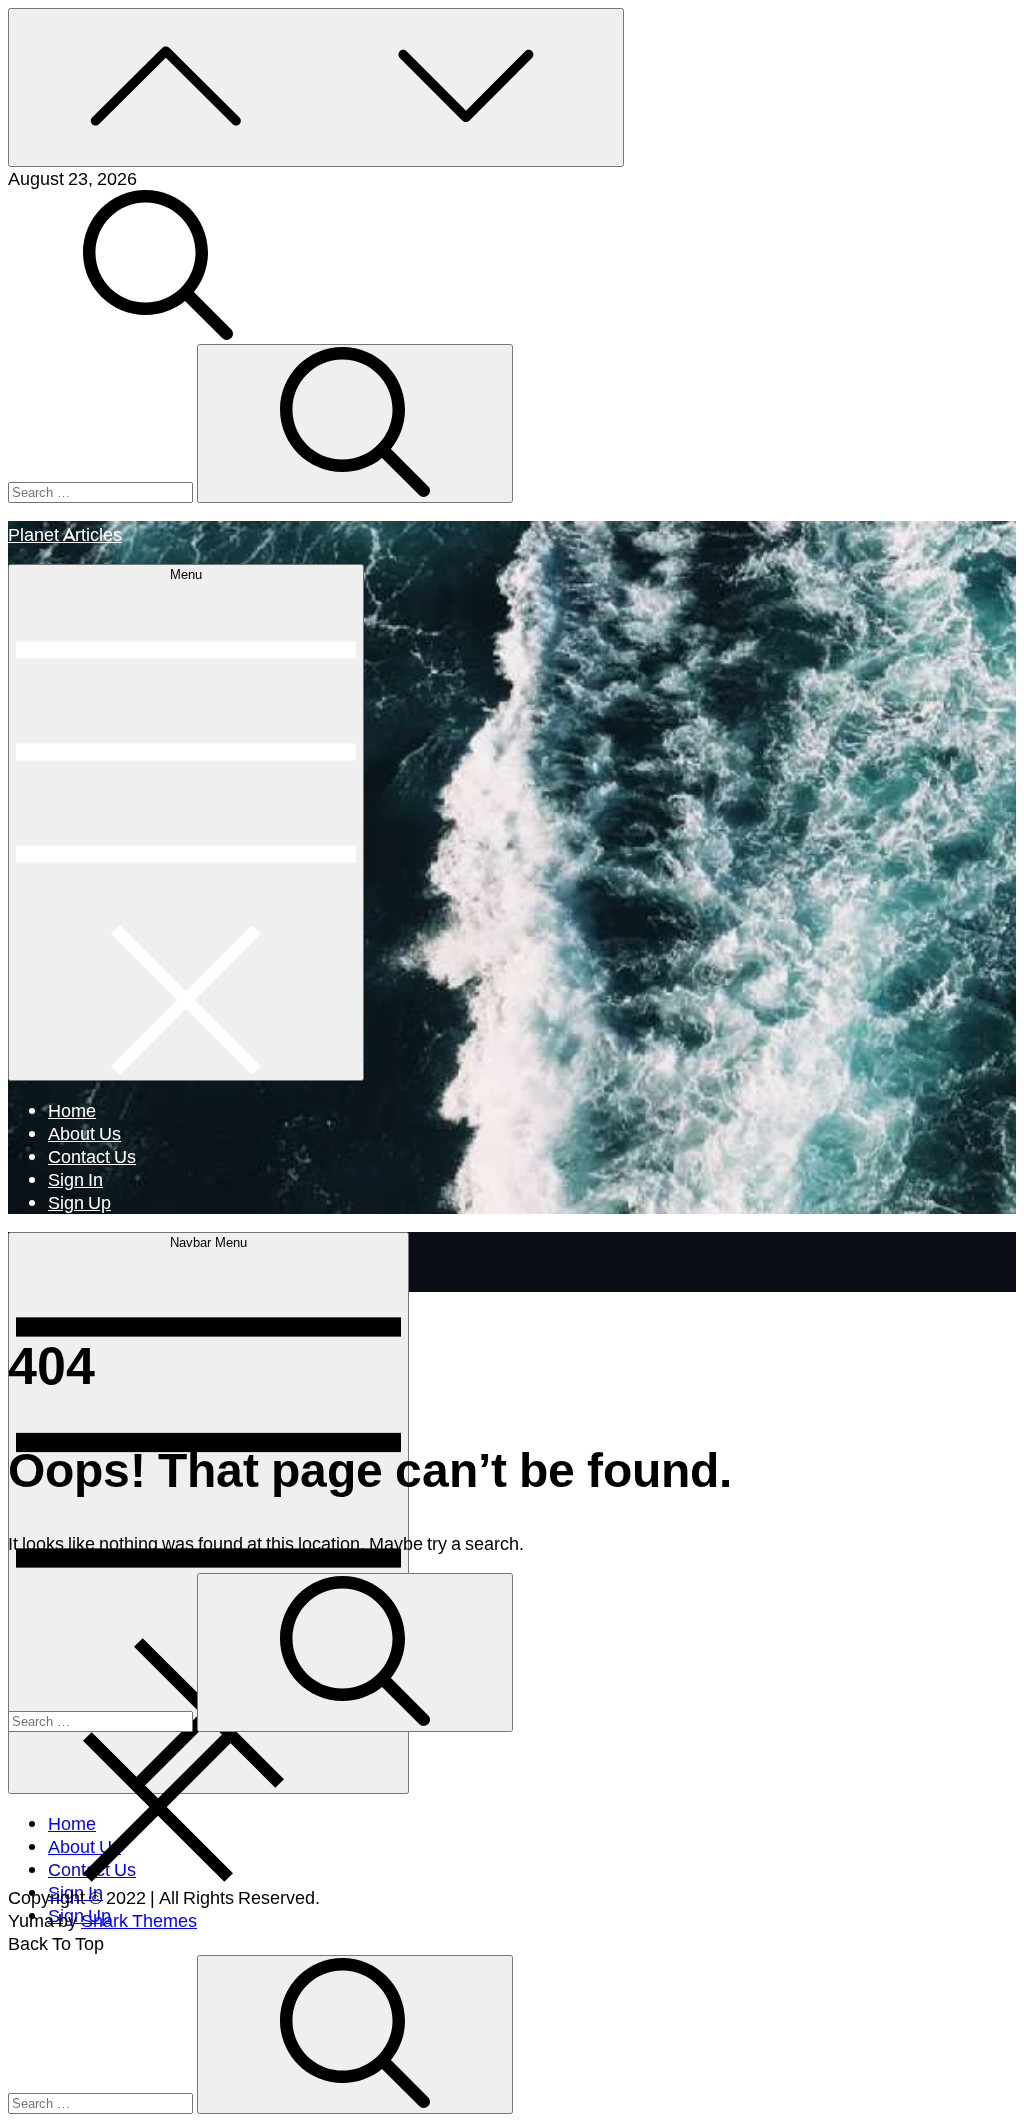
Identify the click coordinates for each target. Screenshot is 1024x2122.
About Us (84, 1133)
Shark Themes (139, 1920)
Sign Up (79, 1202)
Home (72, 1110)
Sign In (75, 1179)
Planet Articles (65, 533)
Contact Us (92, 1156)
